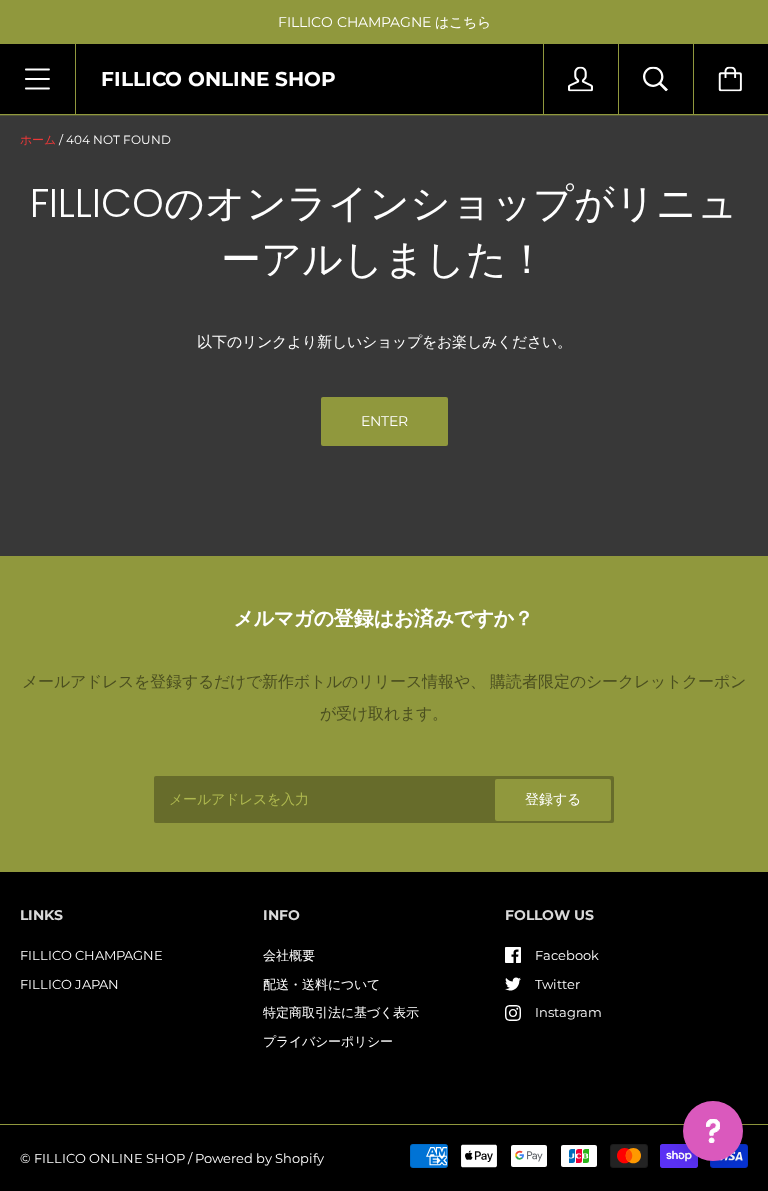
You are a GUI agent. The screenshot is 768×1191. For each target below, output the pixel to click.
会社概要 (289, 955)
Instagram (568, 1012)
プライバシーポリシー (328, 1041)
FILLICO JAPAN (69, 984)
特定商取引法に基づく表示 (341, 1012)
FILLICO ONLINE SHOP (109, 1158)
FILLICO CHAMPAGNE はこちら (384, 22)
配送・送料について (321, 984)
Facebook (567, 955)
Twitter (557, 984)
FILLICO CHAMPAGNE (91, 955)
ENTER (384, 421)
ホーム (38, 139)
